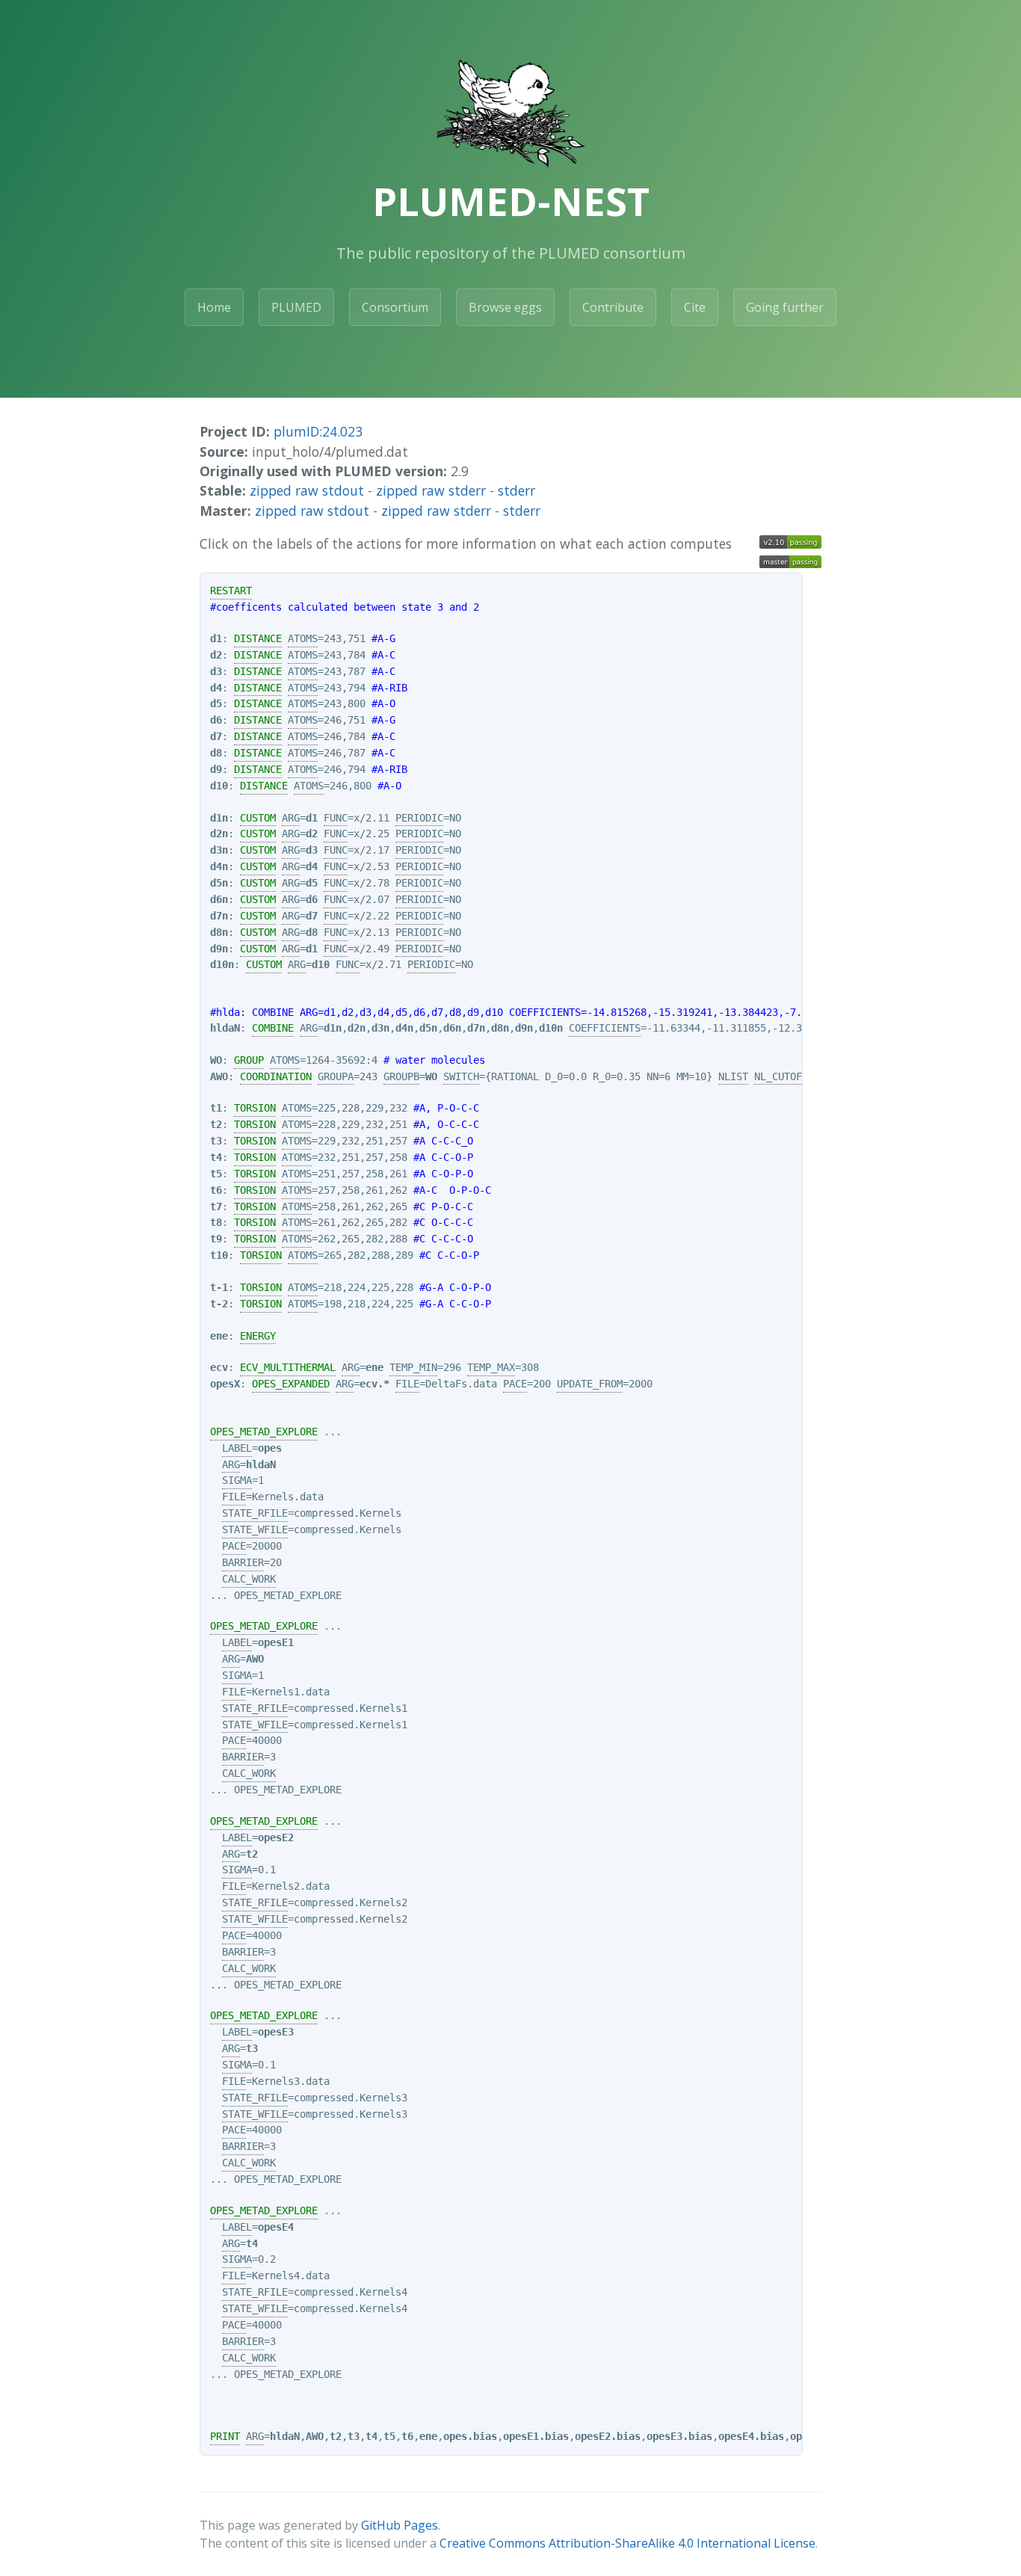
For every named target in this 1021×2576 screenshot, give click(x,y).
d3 (216, 671)
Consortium (395, 307)
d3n (219, 850)
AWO (219, 1076)
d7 (216, 736)
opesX (225, 1384)
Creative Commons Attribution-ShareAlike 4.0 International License (627, 2543)
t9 (216, 1239)
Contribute (613, 307)
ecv (219, 1367)
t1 (216, 1108)
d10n (222, 964)
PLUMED (296, 307)
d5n (219, 883)
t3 (216, 1141)
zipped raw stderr (431, 490)
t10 (219, 1255)
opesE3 (276, 2032)
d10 (219, 786)
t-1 (219, 1287)
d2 (216, 655)
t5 (216, 1174)
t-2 (219, 1304)
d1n (219, 818)
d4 (216, 688)
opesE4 (276, 2227)
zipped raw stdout (307, 490)
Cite (695, 307)
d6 (216, 720)
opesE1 (276, 1642)
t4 (216, 1157)
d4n (219, 866)
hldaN (225, 1028)
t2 (216, 1124)
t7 (216, 1207)
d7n (219, 916)
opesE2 (276, 1837)
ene (219, 1336)
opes (270, 1448)
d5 (216, 703)
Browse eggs (505, 307)
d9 (216, 769)
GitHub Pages (400, 2525)
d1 (216, 638)
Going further (785, 307)
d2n (219, 833)
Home (214, 307)
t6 (216, 1190)
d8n (219, 932)
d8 (216, 753)
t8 (216, 1222)
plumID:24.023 (318, 431)
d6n (219, 899)
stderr (516, 490)
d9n (219, 949)
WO (216, 1060)
